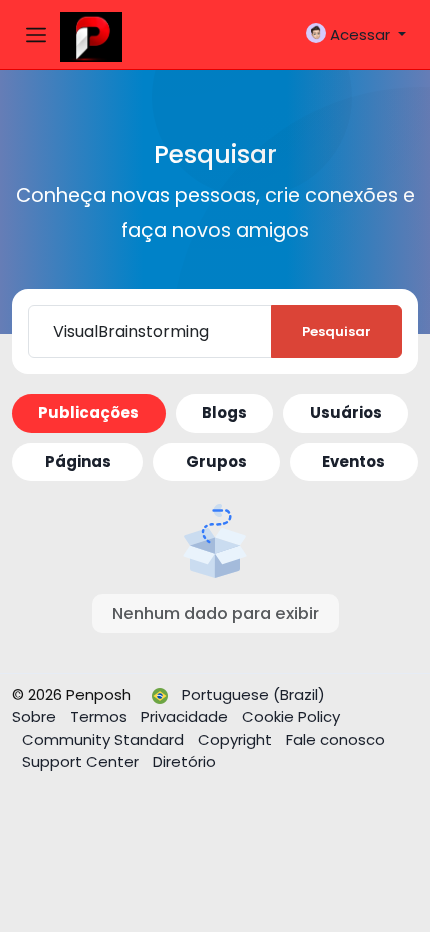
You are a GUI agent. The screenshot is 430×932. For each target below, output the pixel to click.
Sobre (36, 716)
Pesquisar (336, 331)
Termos (100, 716)
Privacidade (186, 716)
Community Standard (105, 739)
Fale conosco (335, 739)
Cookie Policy (291, 716)
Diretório (184, 761)
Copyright (237, 739)
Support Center (82, 761)
